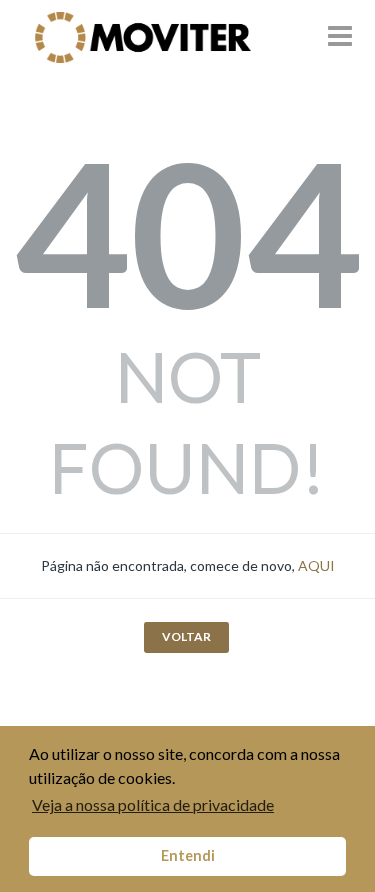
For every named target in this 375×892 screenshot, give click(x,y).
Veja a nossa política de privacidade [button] (153, 804)
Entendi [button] (188, 855)
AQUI (316, 565)
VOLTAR (186, 636)
